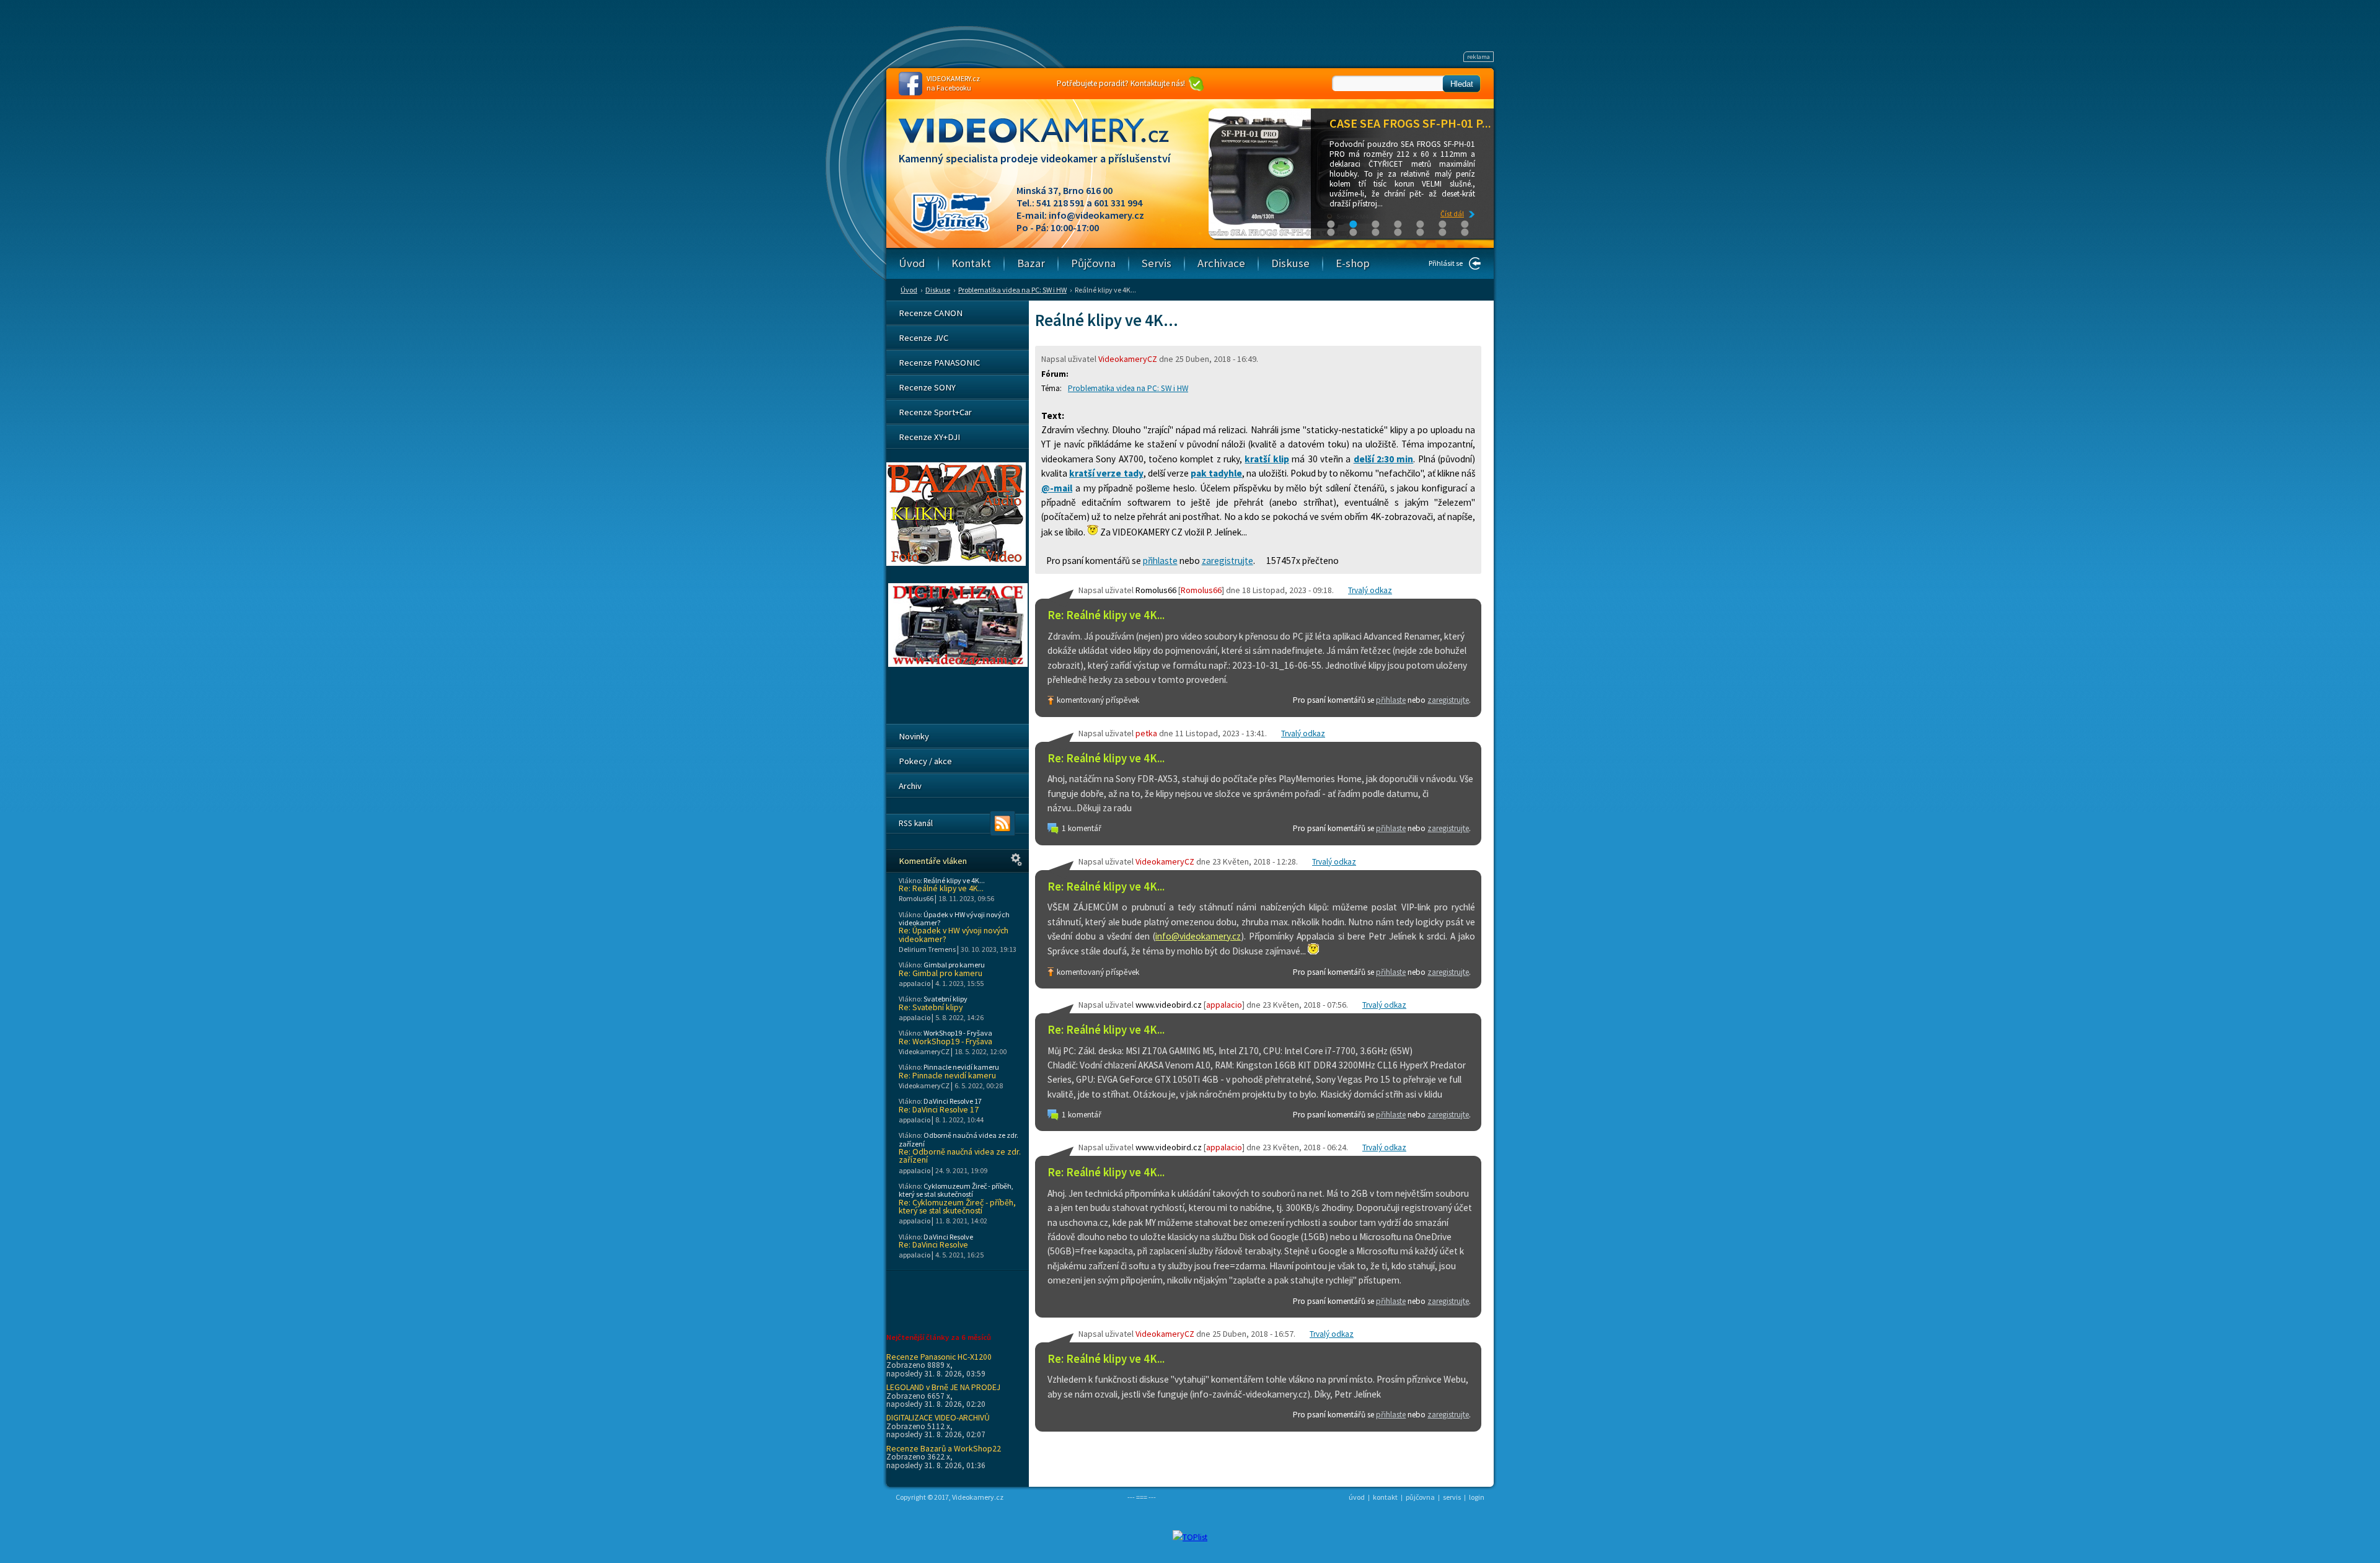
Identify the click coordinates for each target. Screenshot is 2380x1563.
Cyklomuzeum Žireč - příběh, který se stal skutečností (956, 1190)
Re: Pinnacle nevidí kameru (947, 1076)
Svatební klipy (945, 999)
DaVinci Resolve (948, 1237)
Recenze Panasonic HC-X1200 (939, 1357)
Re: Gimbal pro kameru (941, 973)
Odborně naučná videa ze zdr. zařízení (959, 1139)
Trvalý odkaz (1370, 590)
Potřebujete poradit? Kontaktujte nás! (1121, 83)
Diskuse (938, 290)
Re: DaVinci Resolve (933, 1245)
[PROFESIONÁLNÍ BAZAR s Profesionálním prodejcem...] (956, 563)
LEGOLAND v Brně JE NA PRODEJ (943, 1387)
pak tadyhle (1216, 473)
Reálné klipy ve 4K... (954, 880)
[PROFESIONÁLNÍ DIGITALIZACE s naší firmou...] (958, 664)
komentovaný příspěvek (1098, 700)
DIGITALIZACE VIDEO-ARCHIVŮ (938, 1417)
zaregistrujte (1227, 561)
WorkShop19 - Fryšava (958, 1033)
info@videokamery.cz (1096, 215)
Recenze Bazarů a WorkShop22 (944, 1448)
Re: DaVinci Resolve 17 (939, 1110)
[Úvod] (1044, 142)
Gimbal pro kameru (954, 965)
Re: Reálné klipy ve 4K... (1106, 615)
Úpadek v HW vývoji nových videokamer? (954, 918)
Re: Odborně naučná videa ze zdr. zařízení (960, 1156)
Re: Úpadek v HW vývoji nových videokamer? (954, 935)
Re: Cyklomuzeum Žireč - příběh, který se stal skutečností (957, 1207)
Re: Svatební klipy (931, 1007)
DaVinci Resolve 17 (953, 1101)
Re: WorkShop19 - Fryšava (945, 1041)
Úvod (909, 290)
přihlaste (1160, 561)
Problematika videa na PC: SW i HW (1012, 290)
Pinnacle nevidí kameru (961, 1067)
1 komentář (1082, 828)
